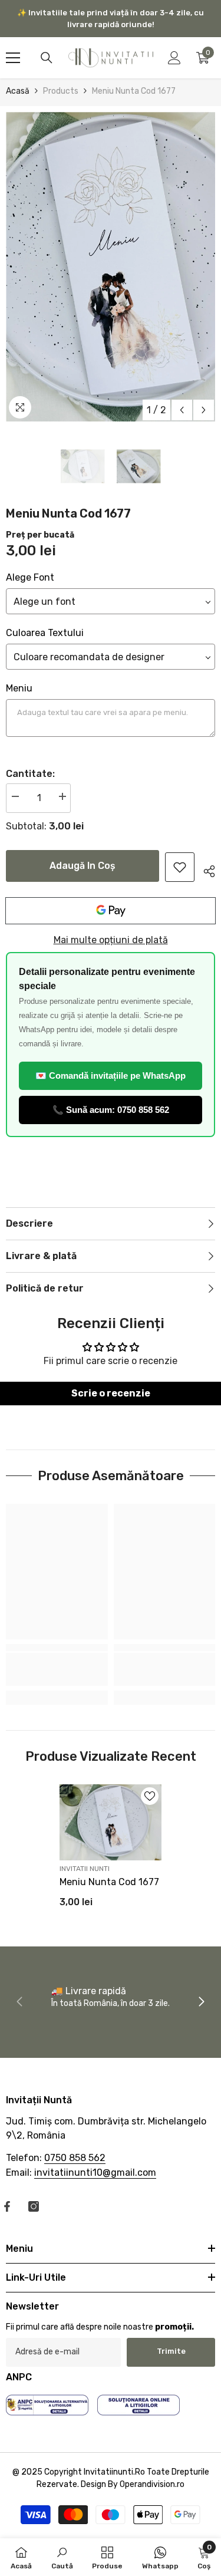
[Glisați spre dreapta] (201, 2002)
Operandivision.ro (152, 2484)
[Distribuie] (205, 869)
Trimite (171, 2351)
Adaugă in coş (83, 866)
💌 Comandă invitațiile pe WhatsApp (111, 1075)
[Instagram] (34, 2206)
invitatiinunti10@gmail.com (95, 2173)
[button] (182, 410)
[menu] (13, 58)
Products (61, 91)
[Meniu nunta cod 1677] (111, 1823)
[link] (180, 867)
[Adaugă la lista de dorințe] (150, 1796)
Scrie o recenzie (111, 1393)
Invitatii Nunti (85, 1869)
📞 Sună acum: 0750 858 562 (111, 1110)
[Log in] (174, 58)
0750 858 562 (75, 2158)
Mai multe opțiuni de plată (111, 940)
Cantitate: (30, 774)
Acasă (18, 91)
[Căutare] (47, 58)
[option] (111, 267)
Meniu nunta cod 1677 (109, 1882)
